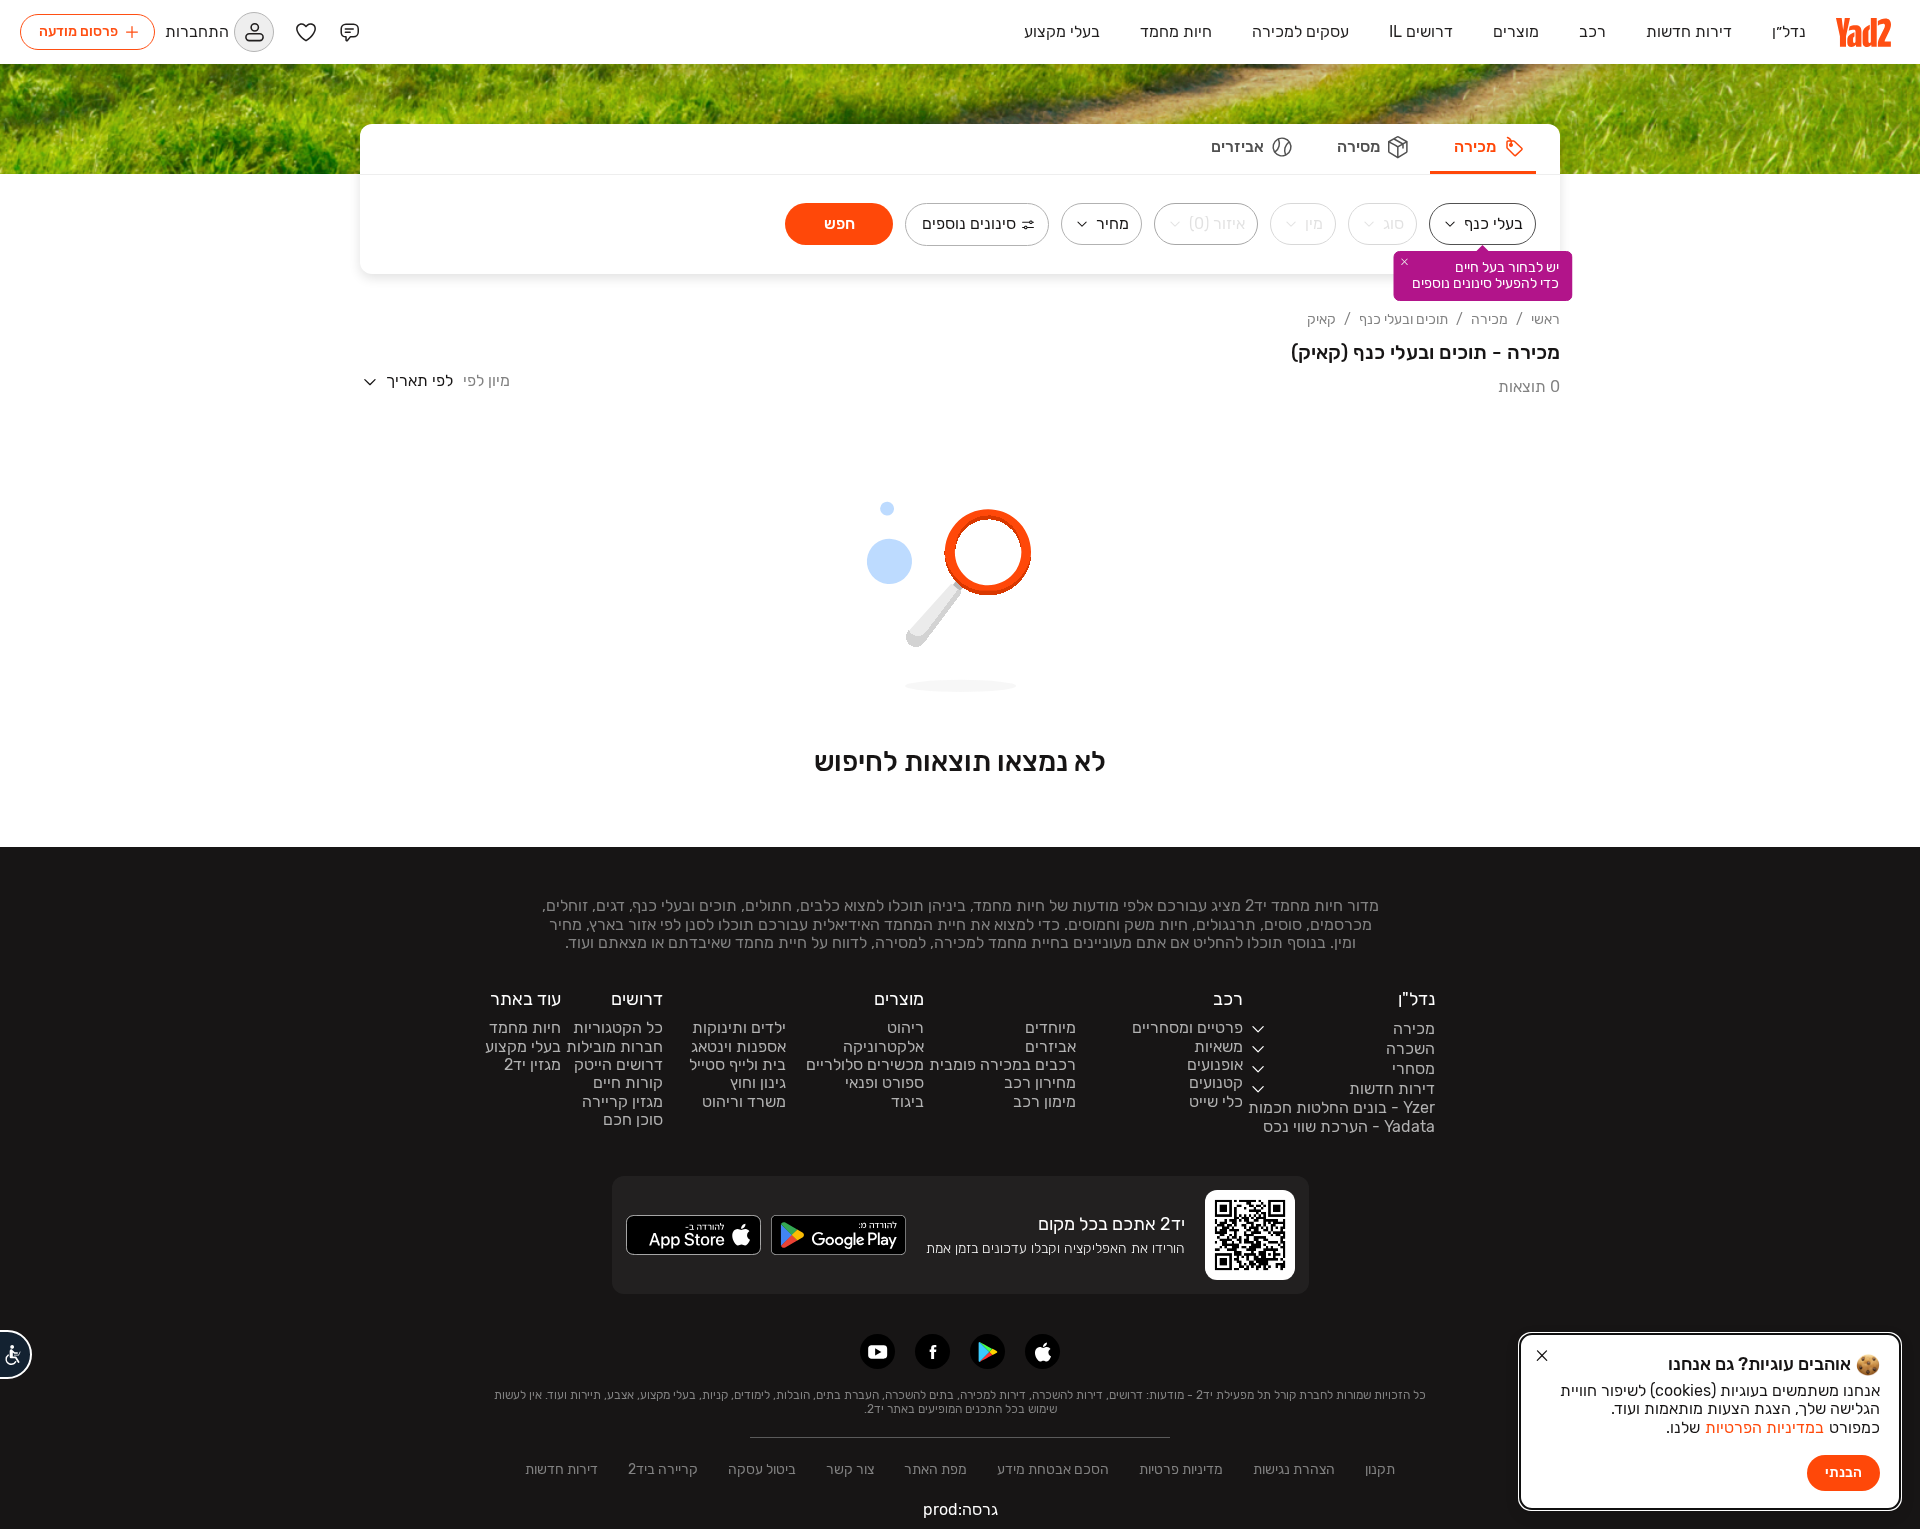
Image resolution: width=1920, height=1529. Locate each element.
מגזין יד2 (532, 1065)
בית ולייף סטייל (737, 1065)
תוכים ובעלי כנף (1403, 320)
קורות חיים (628, 1083)
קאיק (1321, 320)
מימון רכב (1044, 1102)
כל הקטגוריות (618, 1028)
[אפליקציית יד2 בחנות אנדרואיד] (987, 1351)
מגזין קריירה (622, 1102)
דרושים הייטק (618, 1065)
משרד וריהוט (744, 1102)
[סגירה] (1542, 1356)
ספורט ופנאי (884, 1083)
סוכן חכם (633, 1120)
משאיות (1218, 1047)
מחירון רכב (1040, 1083)
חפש (839, 223)
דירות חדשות (561, 1469)
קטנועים (1216, 1083)
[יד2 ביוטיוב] (877, 1351)
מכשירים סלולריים (865, 1065)
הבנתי (1843, 1472)
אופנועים (1215, 1065)
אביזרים (1050, 1047)
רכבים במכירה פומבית (1002, 1065)
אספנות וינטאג (738, 1047)
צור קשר (850, 1469)
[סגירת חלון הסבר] (1404, 262)
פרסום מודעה (78, 31)
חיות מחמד (525, 1028)
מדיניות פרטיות (1181, 1469)
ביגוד (907, 1102)
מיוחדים (1050, 1028)
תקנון (1380, 1469)
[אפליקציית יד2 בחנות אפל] (1042, 1351)
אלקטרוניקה (883, 1047)
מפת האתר (935, 1469)
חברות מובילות (614, 1047)
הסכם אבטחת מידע (1053, 1469)
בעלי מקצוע (523, 1047)
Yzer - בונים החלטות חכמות (1341, 1108)
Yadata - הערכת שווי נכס (1349, 1127)
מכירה (1489, 320)
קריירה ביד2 (663, 1469)
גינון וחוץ (758, 1083)
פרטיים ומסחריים (1187, 1028)
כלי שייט (1216, 1102)
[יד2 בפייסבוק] (932, 1351)
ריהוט (905, 1028)
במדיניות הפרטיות (1764, 1427)
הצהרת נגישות (1294, 1469)
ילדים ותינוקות (739, 1028)
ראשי (1545, 320)
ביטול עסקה (762, 1469)
